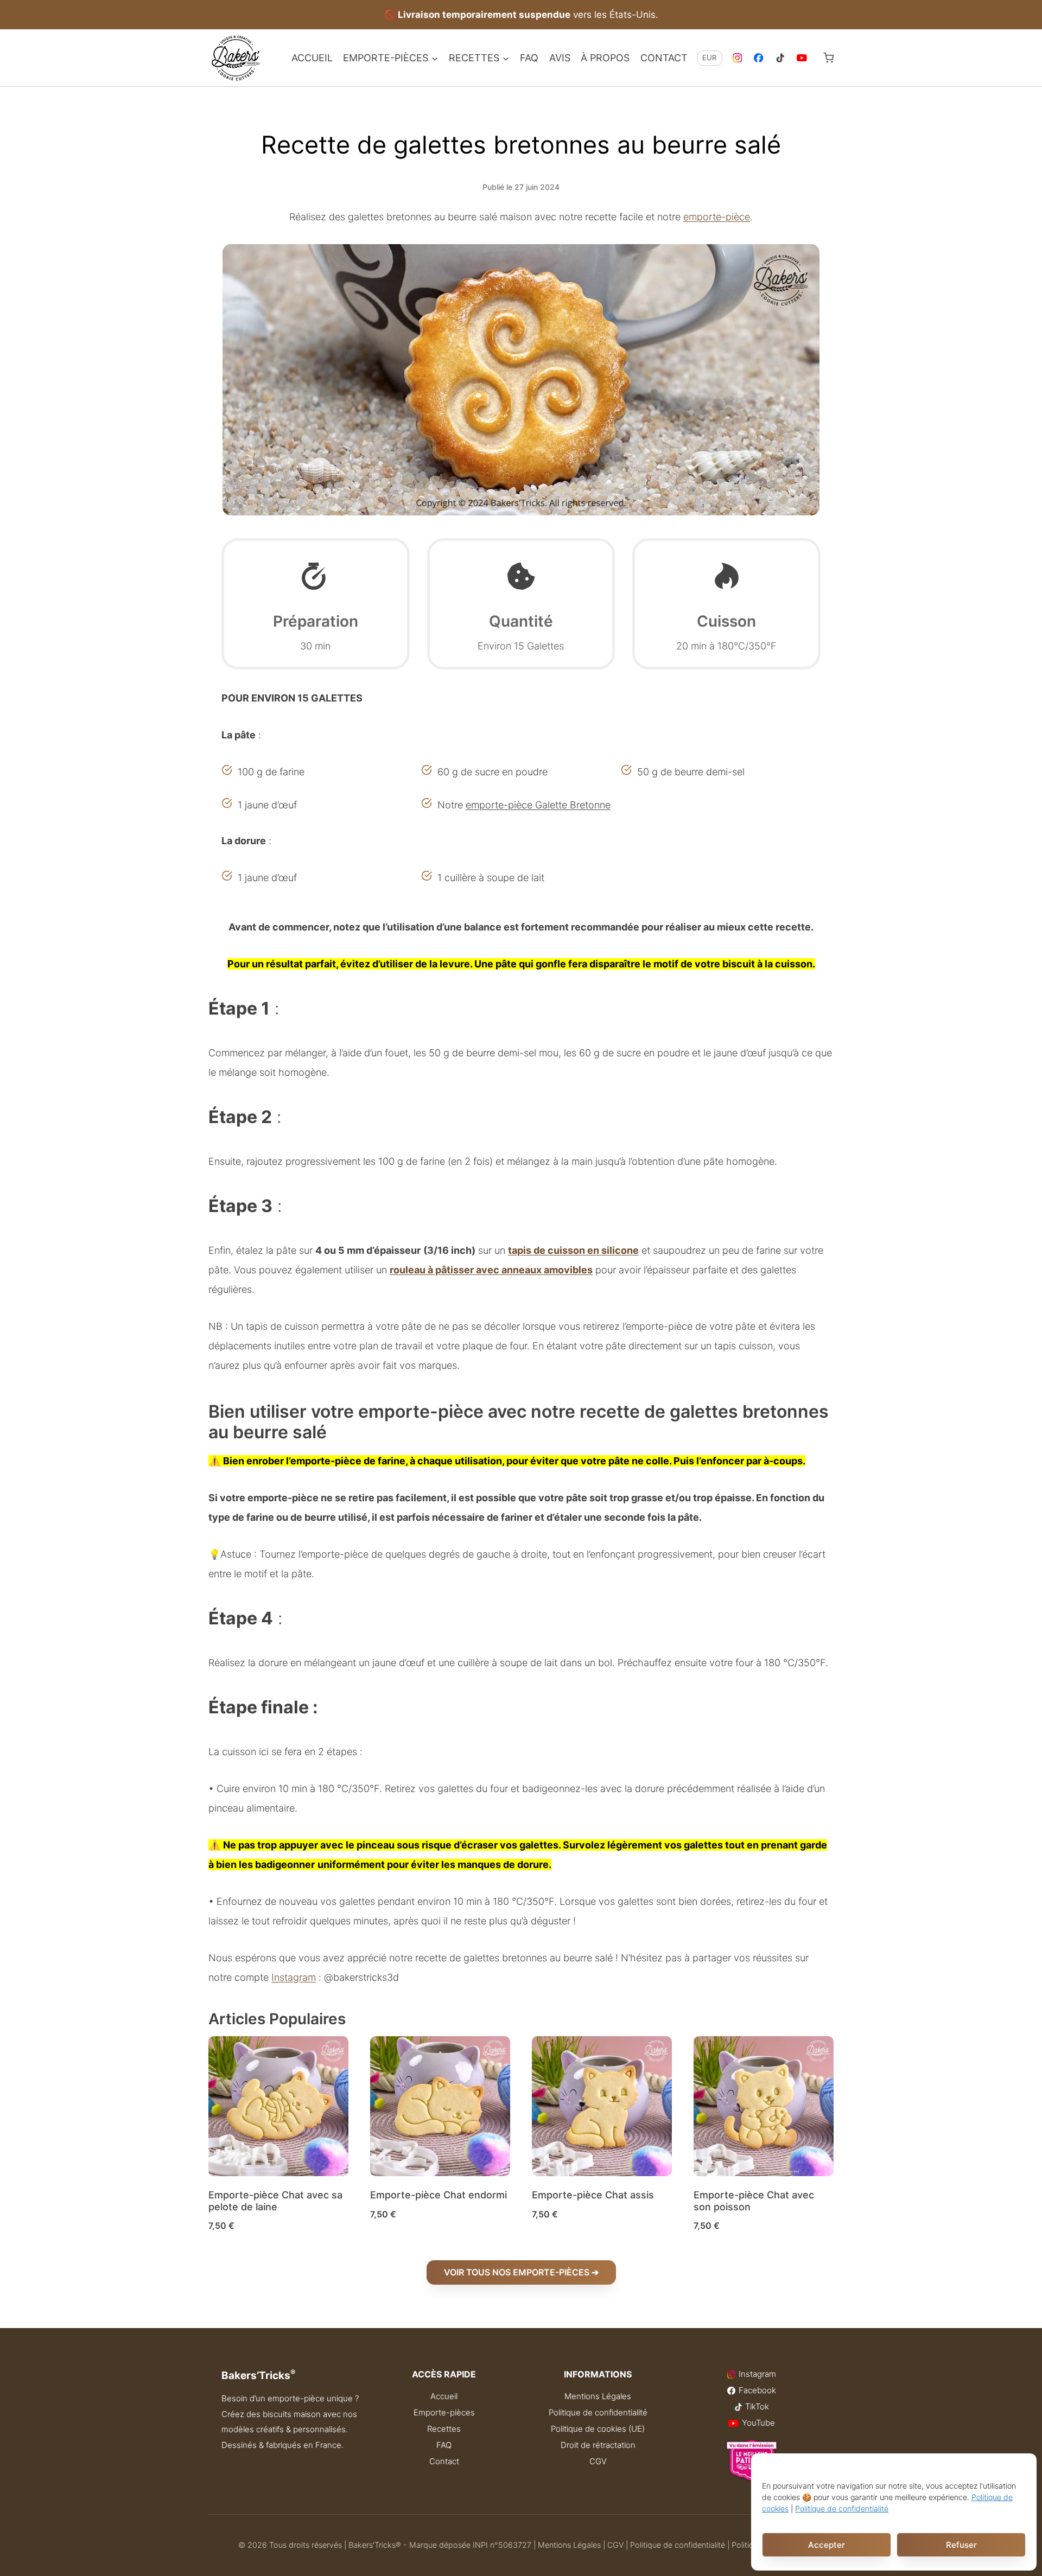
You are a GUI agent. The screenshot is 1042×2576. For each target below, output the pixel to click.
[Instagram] (737, 58)
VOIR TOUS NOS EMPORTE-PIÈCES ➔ (521, 2272)
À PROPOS (605, 58)
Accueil (444, 2396)
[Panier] (828, 58)
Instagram (294, 1977)
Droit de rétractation (598, 2445)
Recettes (444, 2429)
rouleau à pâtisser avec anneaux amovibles (491, 1270)
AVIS (560, 58)
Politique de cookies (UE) (598, 2429)
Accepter (827, 2545)
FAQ (529, 58)
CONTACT (664, 58)
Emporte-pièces (444, 2412)
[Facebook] (759, 58)
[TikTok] (781, 58)
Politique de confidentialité (842, 2508)
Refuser (961, 2545)
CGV (598, 2461)
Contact (444, 2461)
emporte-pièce (717, 217)
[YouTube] (802, 58)
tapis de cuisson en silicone (573, 1250)
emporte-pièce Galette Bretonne (538, 805)
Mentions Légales (598, 2396)
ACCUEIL (312, 58)
